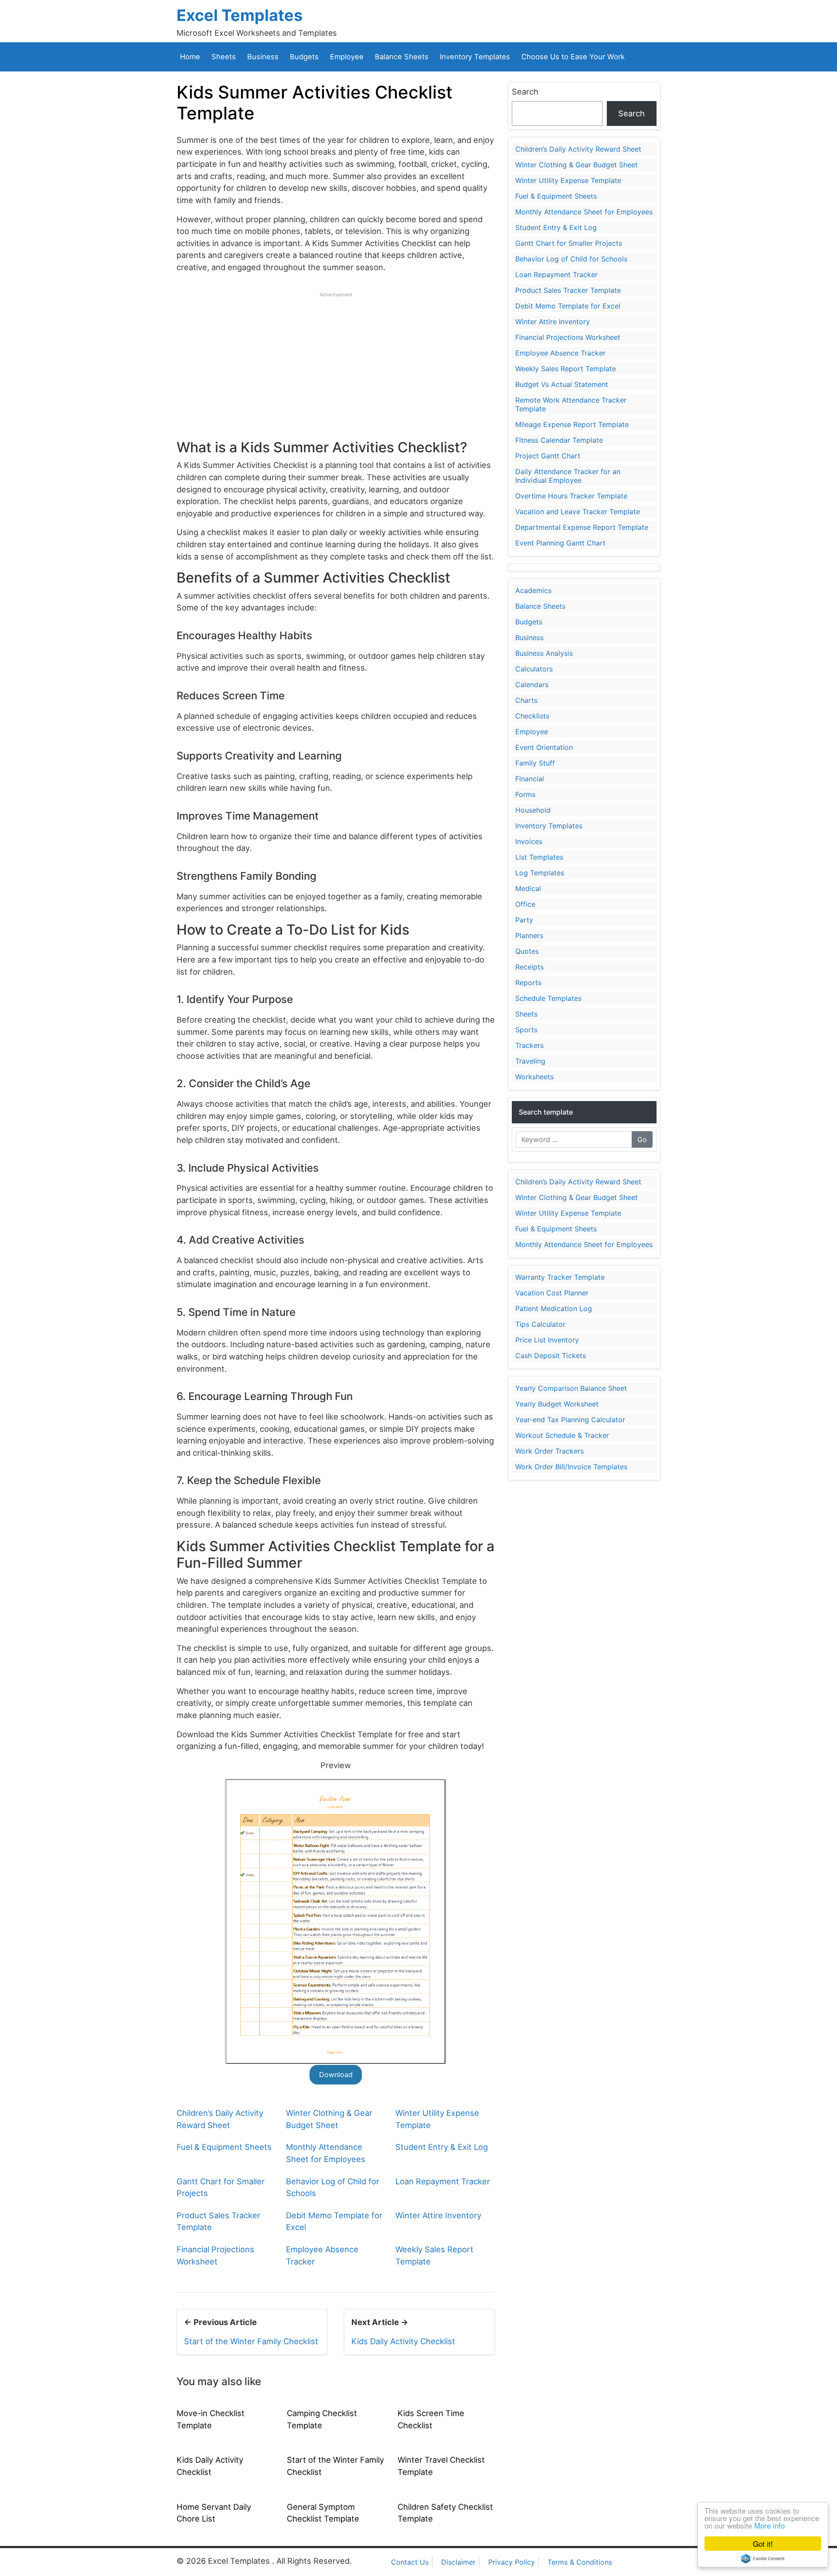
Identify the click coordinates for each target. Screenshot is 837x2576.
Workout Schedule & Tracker (562, 1435)
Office (525, 904)
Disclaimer (458, 2562)
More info (769, 2525)
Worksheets (534, 1077)
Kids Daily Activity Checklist (403, 2341)
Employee (347, 57)
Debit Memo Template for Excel (568, 306)
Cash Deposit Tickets (551, 1356)
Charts (526, 700)
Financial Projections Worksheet (568, 337)
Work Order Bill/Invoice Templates (571, 1467)
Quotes (527, 951)
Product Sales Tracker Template (568, 290)
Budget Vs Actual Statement (562, 384)
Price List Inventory (547, 1340)
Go (642, 1139)
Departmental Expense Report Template (582, 527)
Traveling (530, 1061)
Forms (525, 794)
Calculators (534, 669)
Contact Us (410, 2562)
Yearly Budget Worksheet (557, 1404)
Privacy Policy (512, 2562)
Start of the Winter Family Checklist (251, 2341)
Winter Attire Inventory (438, 2215)
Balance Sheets (402, 57)
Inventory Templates (475, 57)
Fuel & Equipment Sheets (224, 2147)
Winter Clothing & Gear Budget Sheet (577, 165)
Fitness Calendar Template (559, 440)
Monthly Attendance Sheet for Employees (584, 212)
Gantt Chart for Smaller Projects (569, 243)
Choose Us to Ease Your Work (573, 57)
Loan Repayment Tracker (443, 2181)
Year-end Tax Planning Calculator (570, 1420)
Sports (526, 1030)
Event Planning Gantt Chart (560, 543)
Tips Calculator (540, 1324)
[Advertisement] (336, 359)
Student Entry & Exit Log (442, 2147)
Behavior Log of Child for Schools (571, 259)
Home (190, 57)
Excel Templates (240, 15)
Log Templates (540, 873)
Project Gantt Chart (548, 456)
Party (524, 920)
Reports (528, 983)
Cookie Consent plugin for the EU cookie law (763, 2559)
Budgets (304, 57)
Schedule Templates (548, 998)
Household (533, 810)
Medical (528, 888)
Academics (533, 590)
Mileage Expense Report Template (572, 424)
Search (525, 92)
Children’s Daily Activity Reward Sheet (578, 149)
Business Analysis (544, 653)
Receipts (529, 967)
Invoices (529, 841)
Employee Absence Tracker (560, 353)
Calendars (532, 685)
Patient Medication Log (554, 1308)
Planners (529, 935)
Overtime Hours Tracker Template (571, 496)
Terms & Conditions (580, 2562)
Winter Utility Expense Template (568, 180)
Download (336, 2074)
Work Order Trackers (549, 1451)
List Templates (539, 857)
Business (263, 57)
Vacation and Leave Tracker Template (578, 512)
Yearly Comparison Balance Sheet (571, 1388)
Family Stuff (535, 763)
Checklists (532, 716)
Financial (530, 779)
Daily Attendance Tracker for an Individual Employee (568, 476)
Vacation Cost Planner (552, 1293)
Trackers (529, 1045)
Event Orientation (544, 747)
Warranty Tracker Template (560, 1277)
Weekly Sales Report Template (566, 369)
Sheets (224, 57)
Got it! (763, 2544)
